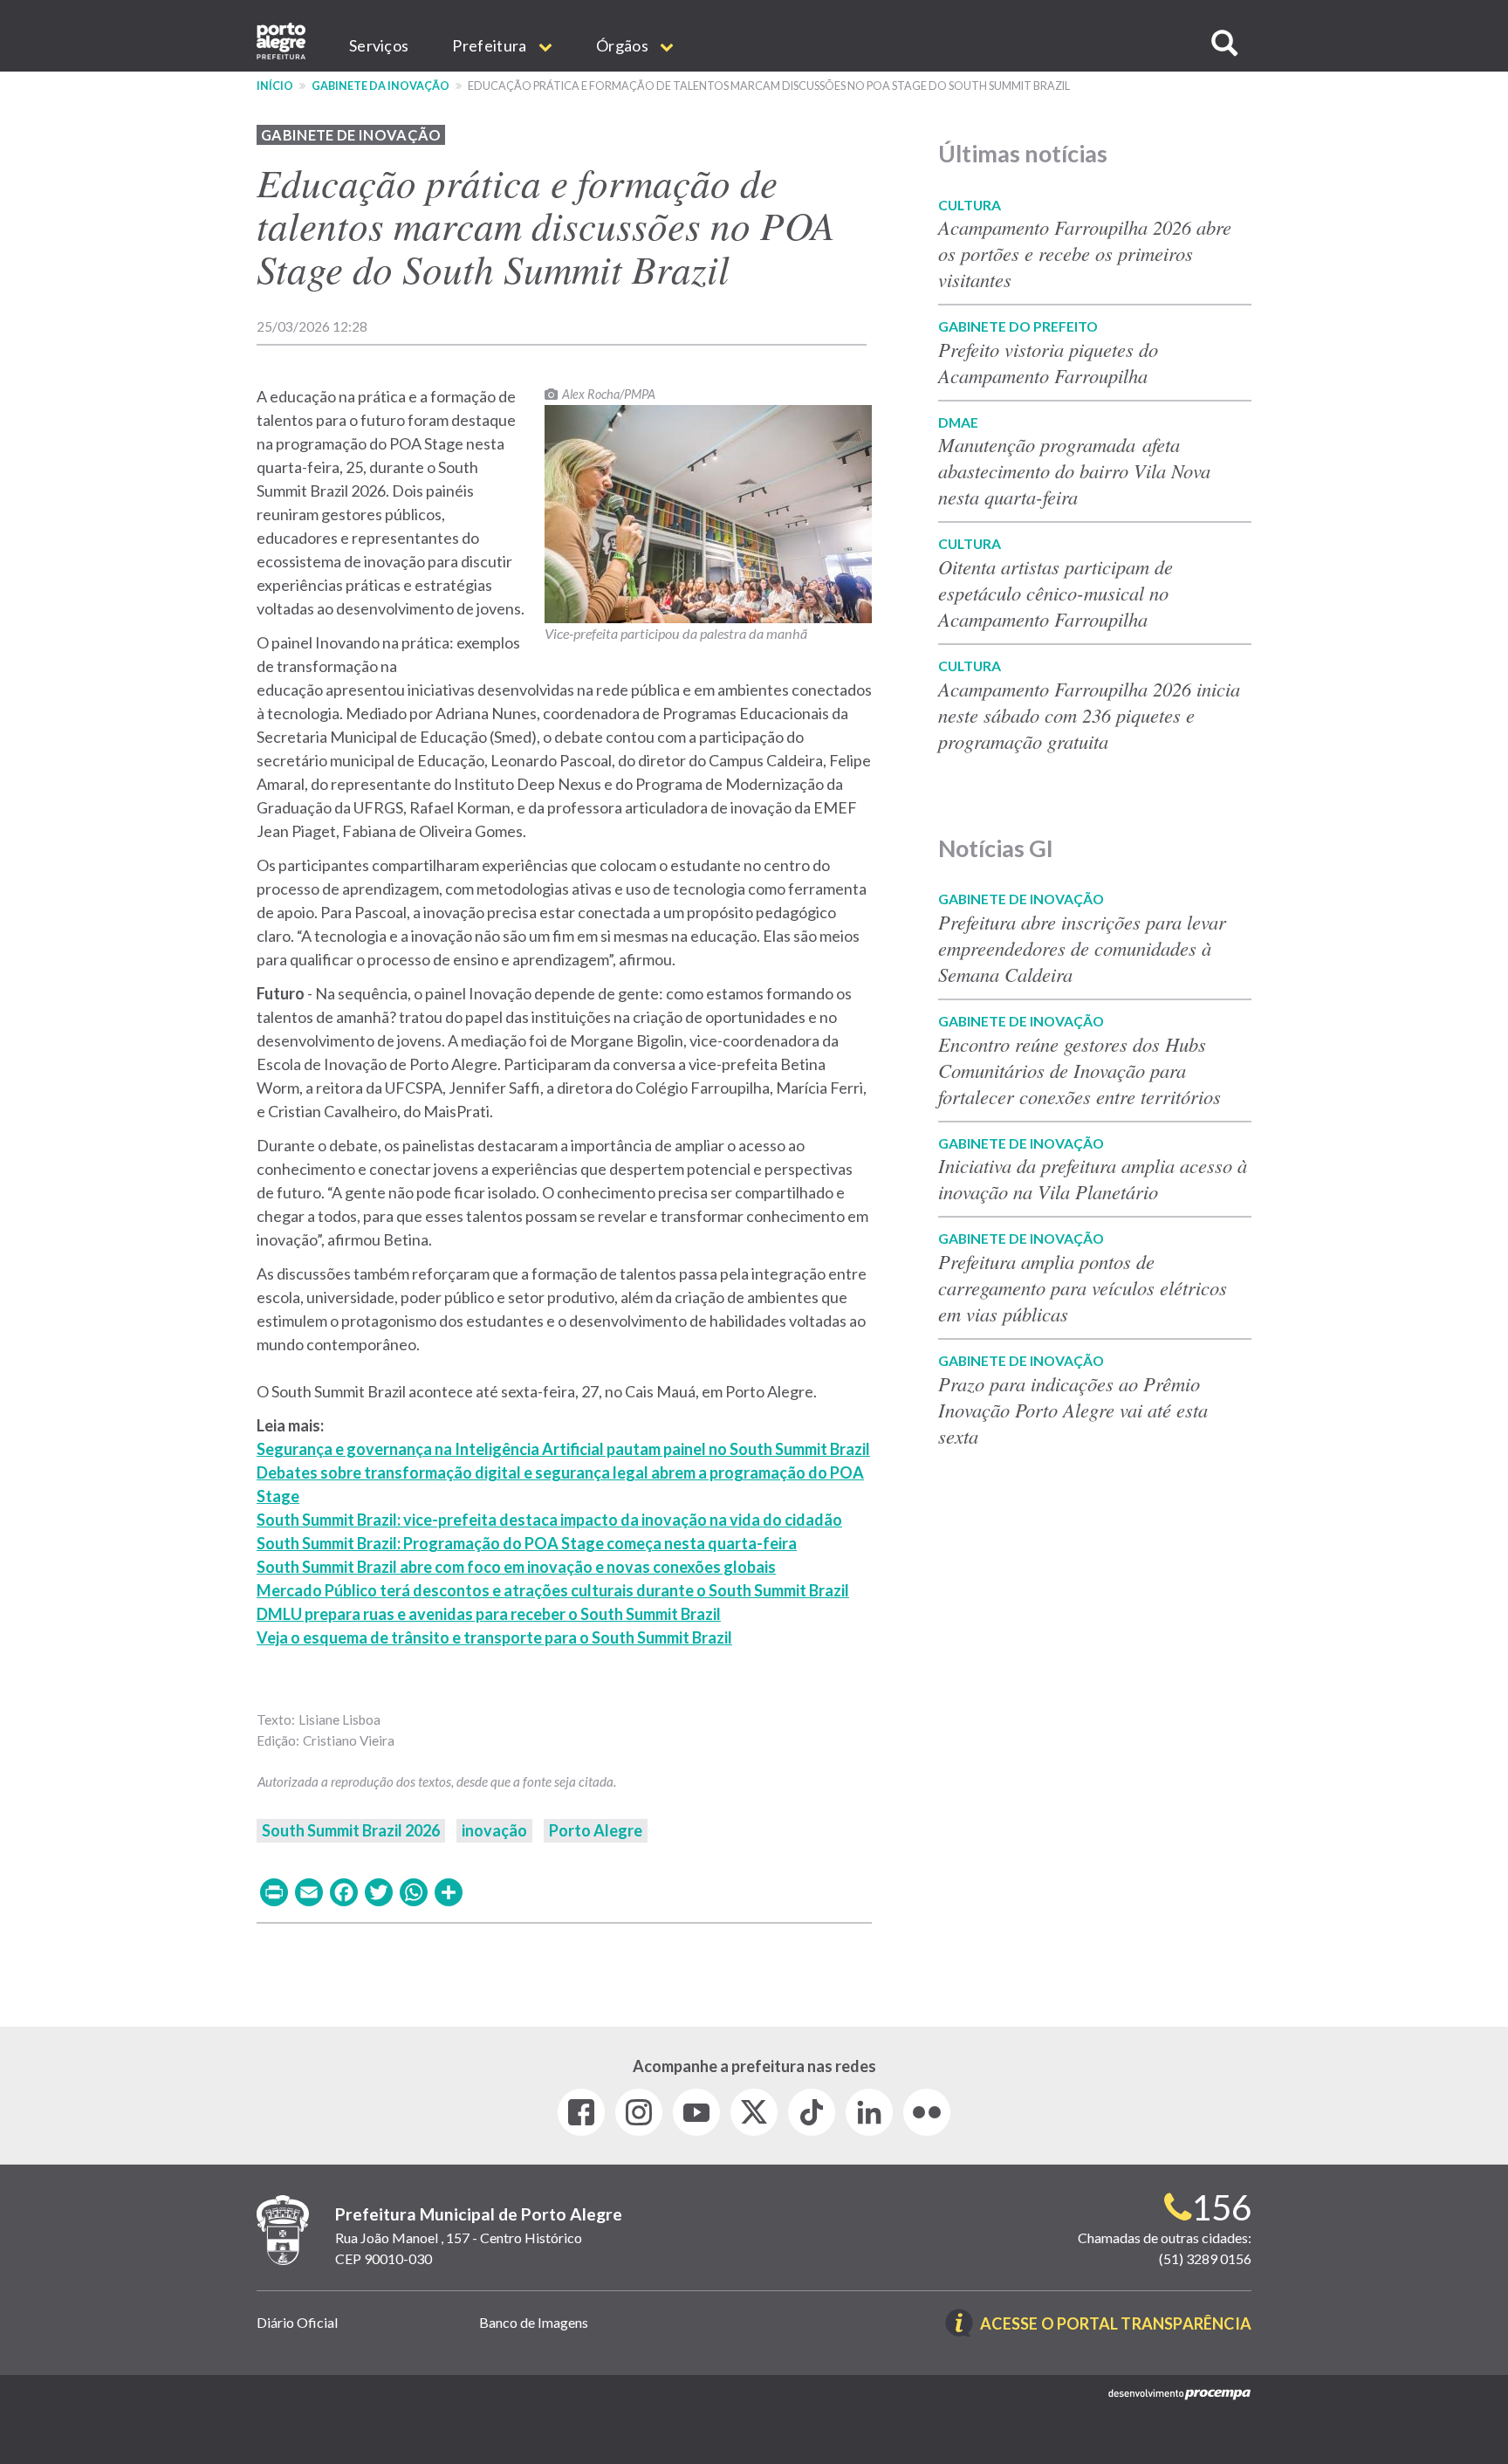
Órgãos (624, 45)
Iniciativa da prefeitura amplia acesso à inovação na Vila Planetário (1093, 1178)
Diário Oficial (297, 2322)
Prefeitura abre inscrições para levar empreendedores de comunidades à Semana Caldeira (1082, 948)
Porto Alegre (596, 1830)
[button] (1224, 43)
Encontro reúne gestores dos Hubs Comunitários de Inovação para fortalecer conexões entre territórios (1080, 1070)
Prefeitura (490, 45)
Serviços (379, 45)
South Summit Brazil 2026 (351, 1830)
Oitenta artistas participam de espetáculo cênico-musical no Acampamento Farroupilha (1056, 593)
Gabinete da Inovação (380, 86)
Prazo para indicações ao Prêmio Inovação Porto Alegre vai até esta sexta (1073, 1410)
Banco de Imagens (534, 2322)
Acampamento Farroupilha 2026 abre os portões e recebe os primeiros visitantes (1085, 253)
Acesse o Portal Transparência (1116, 2325)
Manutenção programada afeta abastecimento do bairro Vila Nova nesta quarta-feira (1074, 470)
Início (275, 86)
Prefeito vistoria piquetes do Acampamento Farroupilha (1048, 362)
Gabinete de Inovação (351, 135)
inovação (494, 1830)
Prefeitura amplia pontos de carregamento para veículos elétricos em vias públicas (1083, 1287)
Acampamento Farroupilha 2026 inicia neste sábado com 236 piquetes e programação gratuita (1089, 715)
